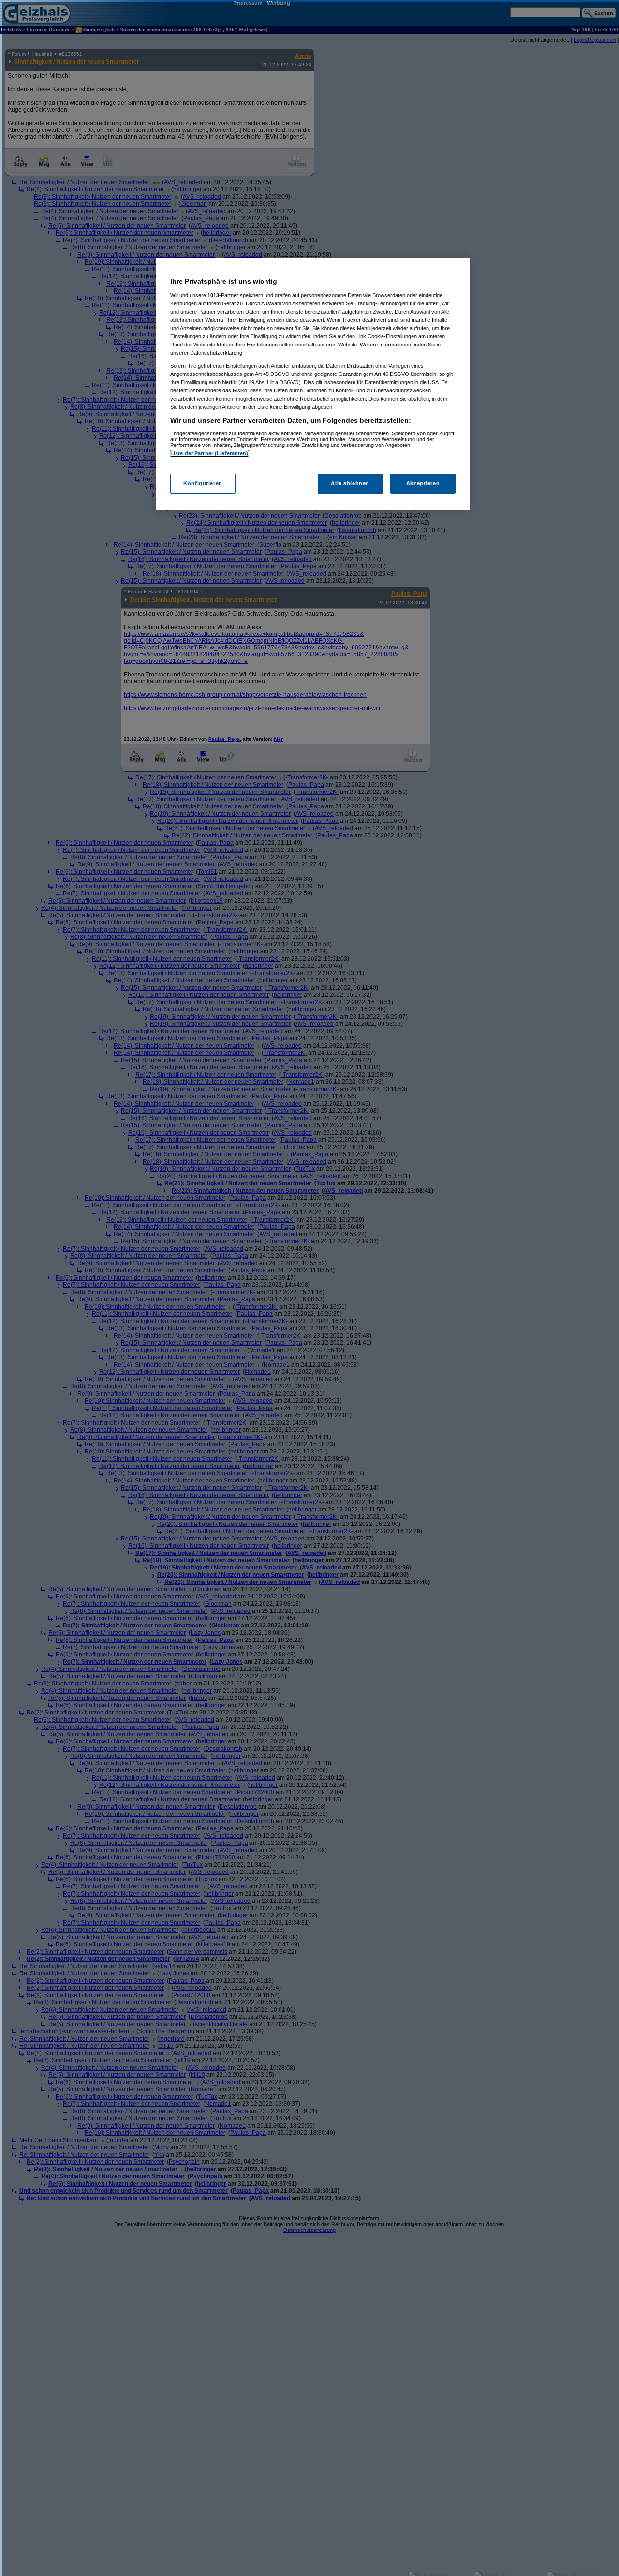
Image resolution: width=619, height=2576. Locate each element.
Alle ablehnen (350, 484)
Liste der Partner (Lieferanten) (209, 453)
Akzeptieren (423, 484)
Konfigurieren (203, 484)
